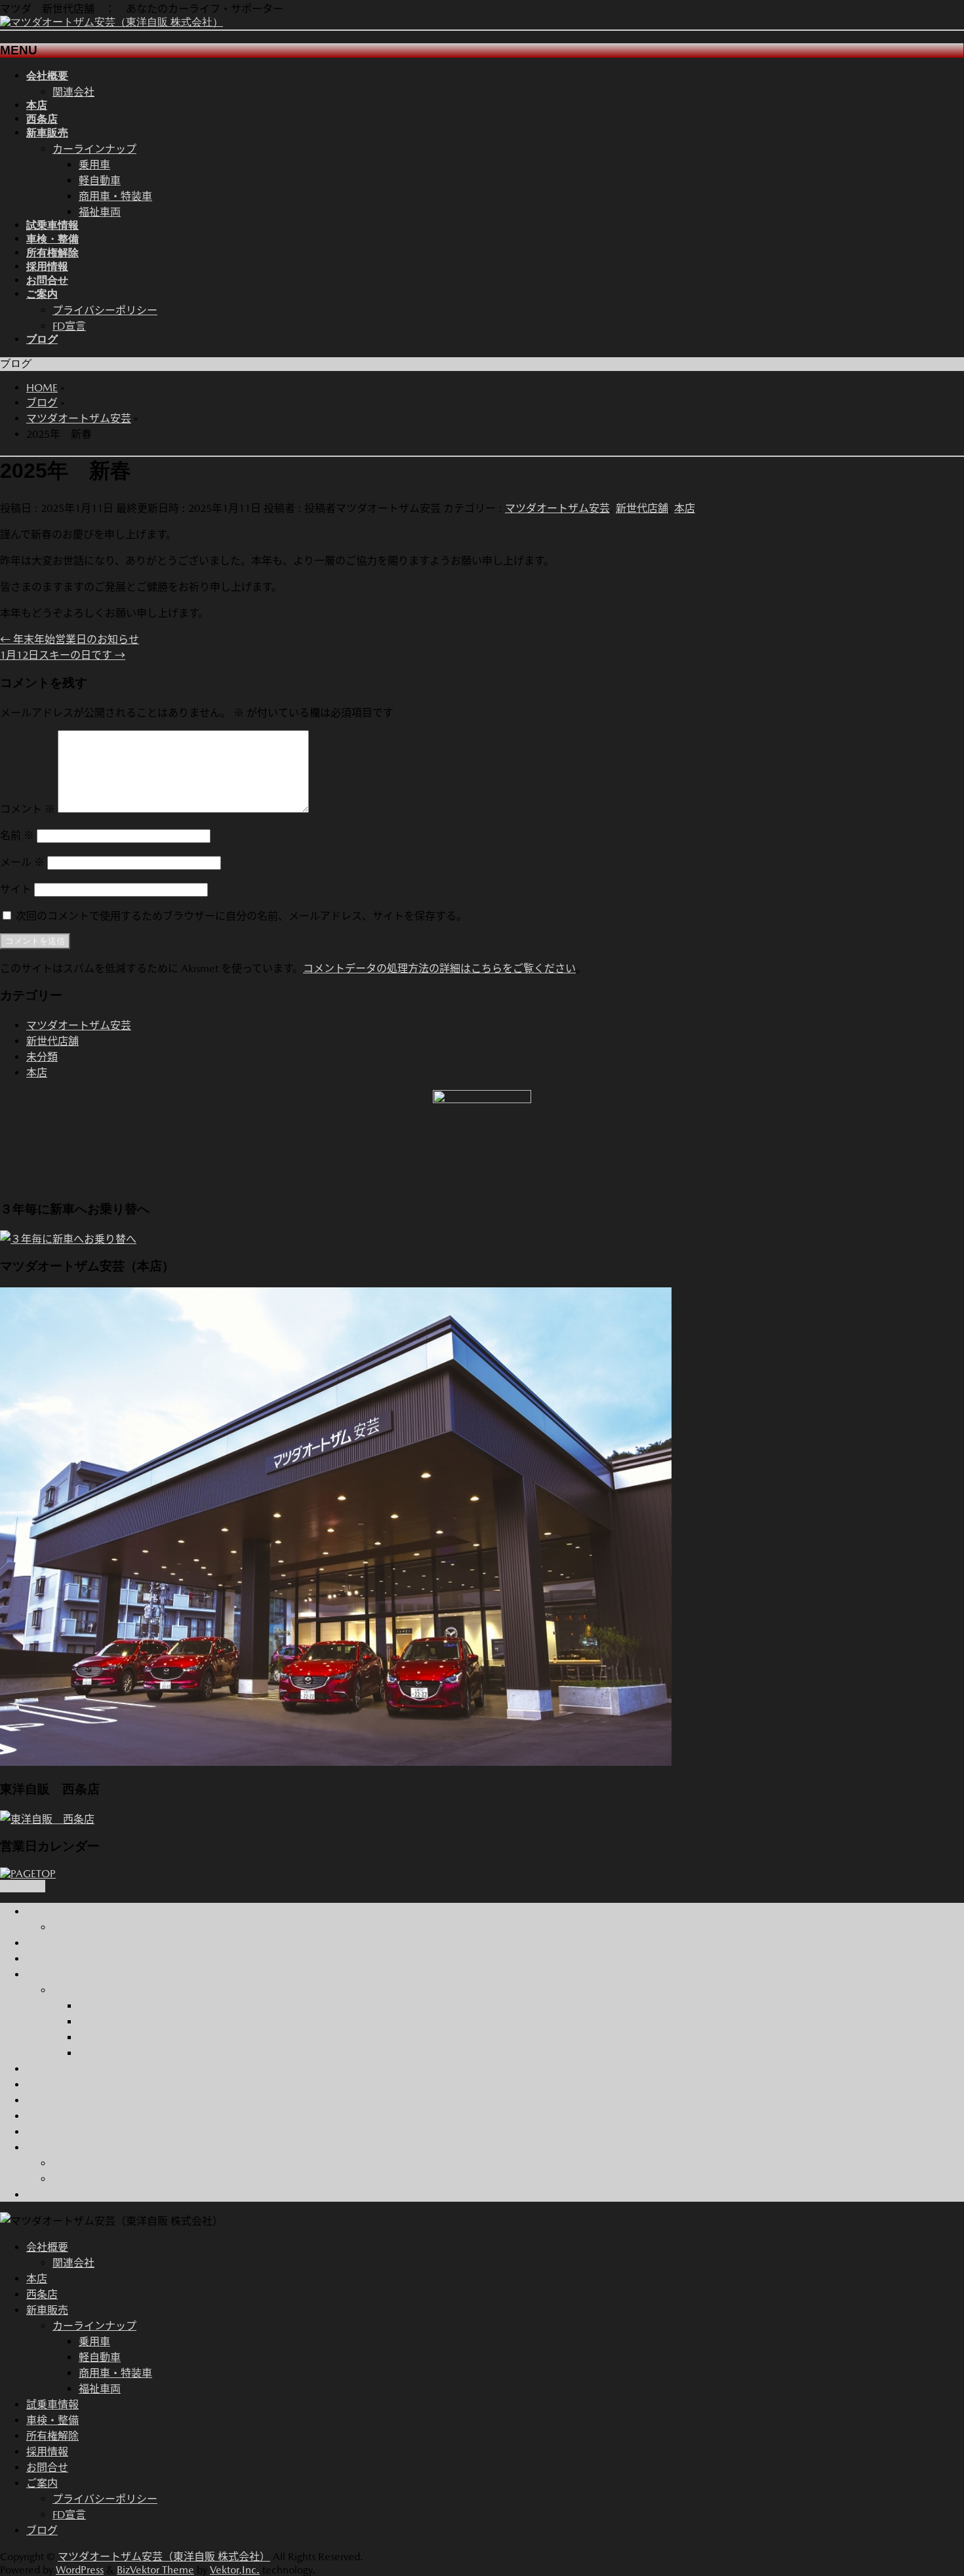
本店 (685, 508)
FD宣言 (69, 326)
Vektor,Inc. (235, 2570)
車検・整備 (52, 2085)
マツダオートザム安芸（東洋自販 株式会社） (164, 2557)
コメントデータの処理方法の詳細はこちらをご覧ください (439, 968)
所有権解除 (52, 2100)
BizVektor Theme (155, 2570)
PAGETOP (23, 1886)
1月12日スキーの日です (63, 655)
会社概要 (47, 1912)
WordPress (80, 2570)
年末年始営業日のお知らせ (70, 639)
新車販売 (47, 1975)
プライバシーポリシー (105, 310)
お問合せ (47, 2132)
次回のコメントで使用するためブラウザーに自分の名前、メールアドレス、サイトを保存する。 (241, 916)
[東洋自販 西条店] (47, 1819)
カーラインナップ (94, 149)
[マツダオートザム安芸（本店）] (336, 1762)
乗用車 (94, 165)
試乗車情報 (52, 2069)
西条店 (42, 1959)
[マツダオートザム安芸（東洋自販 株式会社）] (111, 22)
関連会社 (73, 92)
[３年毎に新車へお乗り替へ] (68, 1239)
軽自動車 (100, 181)
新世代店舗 (642, 508)
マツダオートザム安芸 (557, 508)
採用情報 (47, 2116)
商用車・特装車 (115, 196)
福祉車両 (100, 212)
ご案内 (42, 2148)
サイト (16, 889)
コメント (28, 809)
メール (22, 862)
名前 (17, 835)
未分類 (42, 1057)
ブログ (42, 2195)
